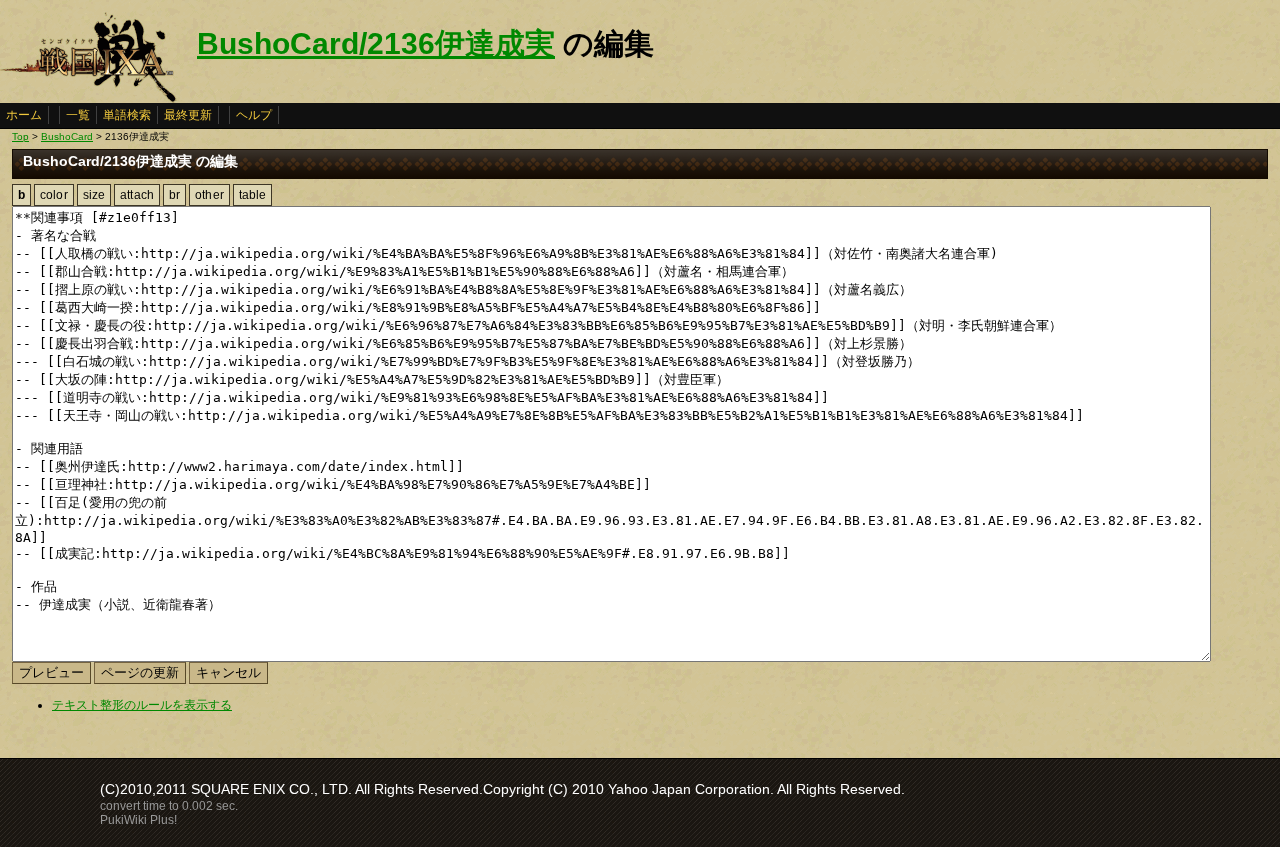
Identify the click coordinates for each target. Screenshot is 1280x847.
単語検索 (127, 115)
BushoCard (67, 136)
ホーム (24, 115)
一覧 (78, 115)
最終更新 (188, 115)
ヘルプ (254, 115)
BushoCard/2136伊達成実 (376, 43)
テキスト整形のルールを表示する (142, 705)
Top (20, 136)
